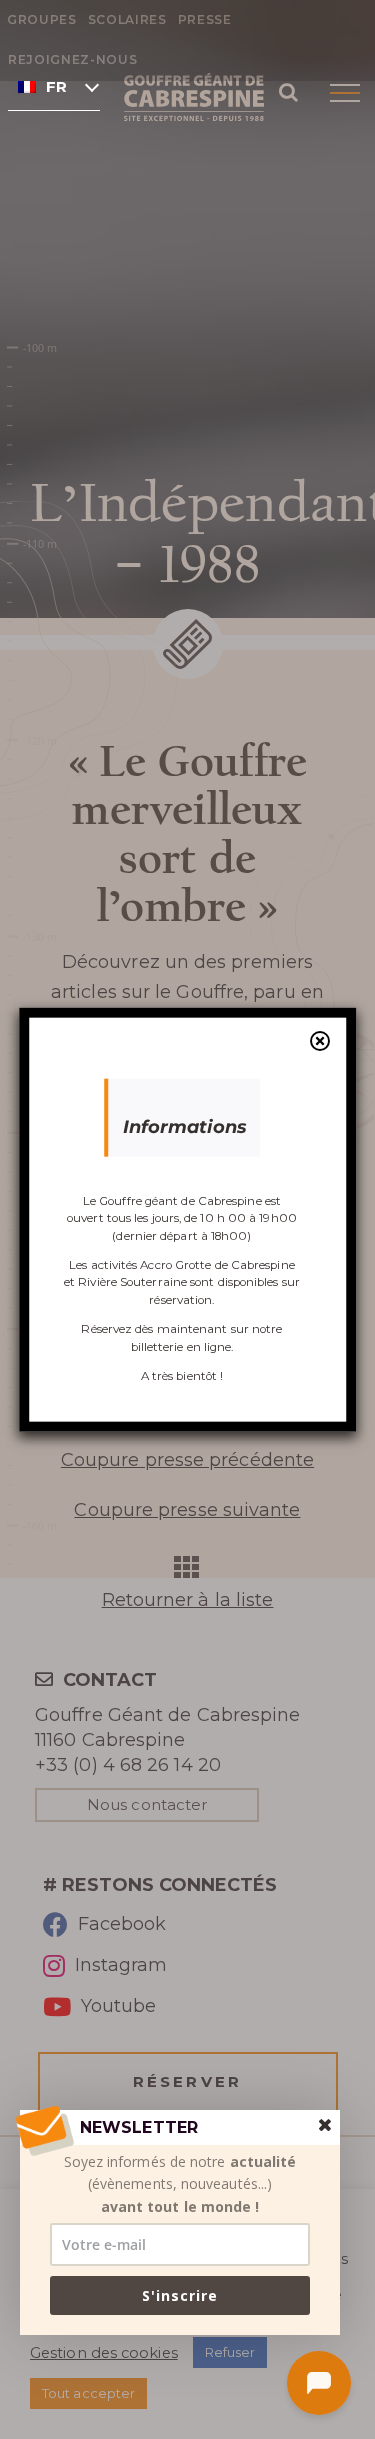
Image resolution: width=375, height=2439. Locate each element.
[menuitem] (54, 86)
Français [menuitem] (56, 87)
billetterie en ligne (181, 1346)
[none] (54, 86)
